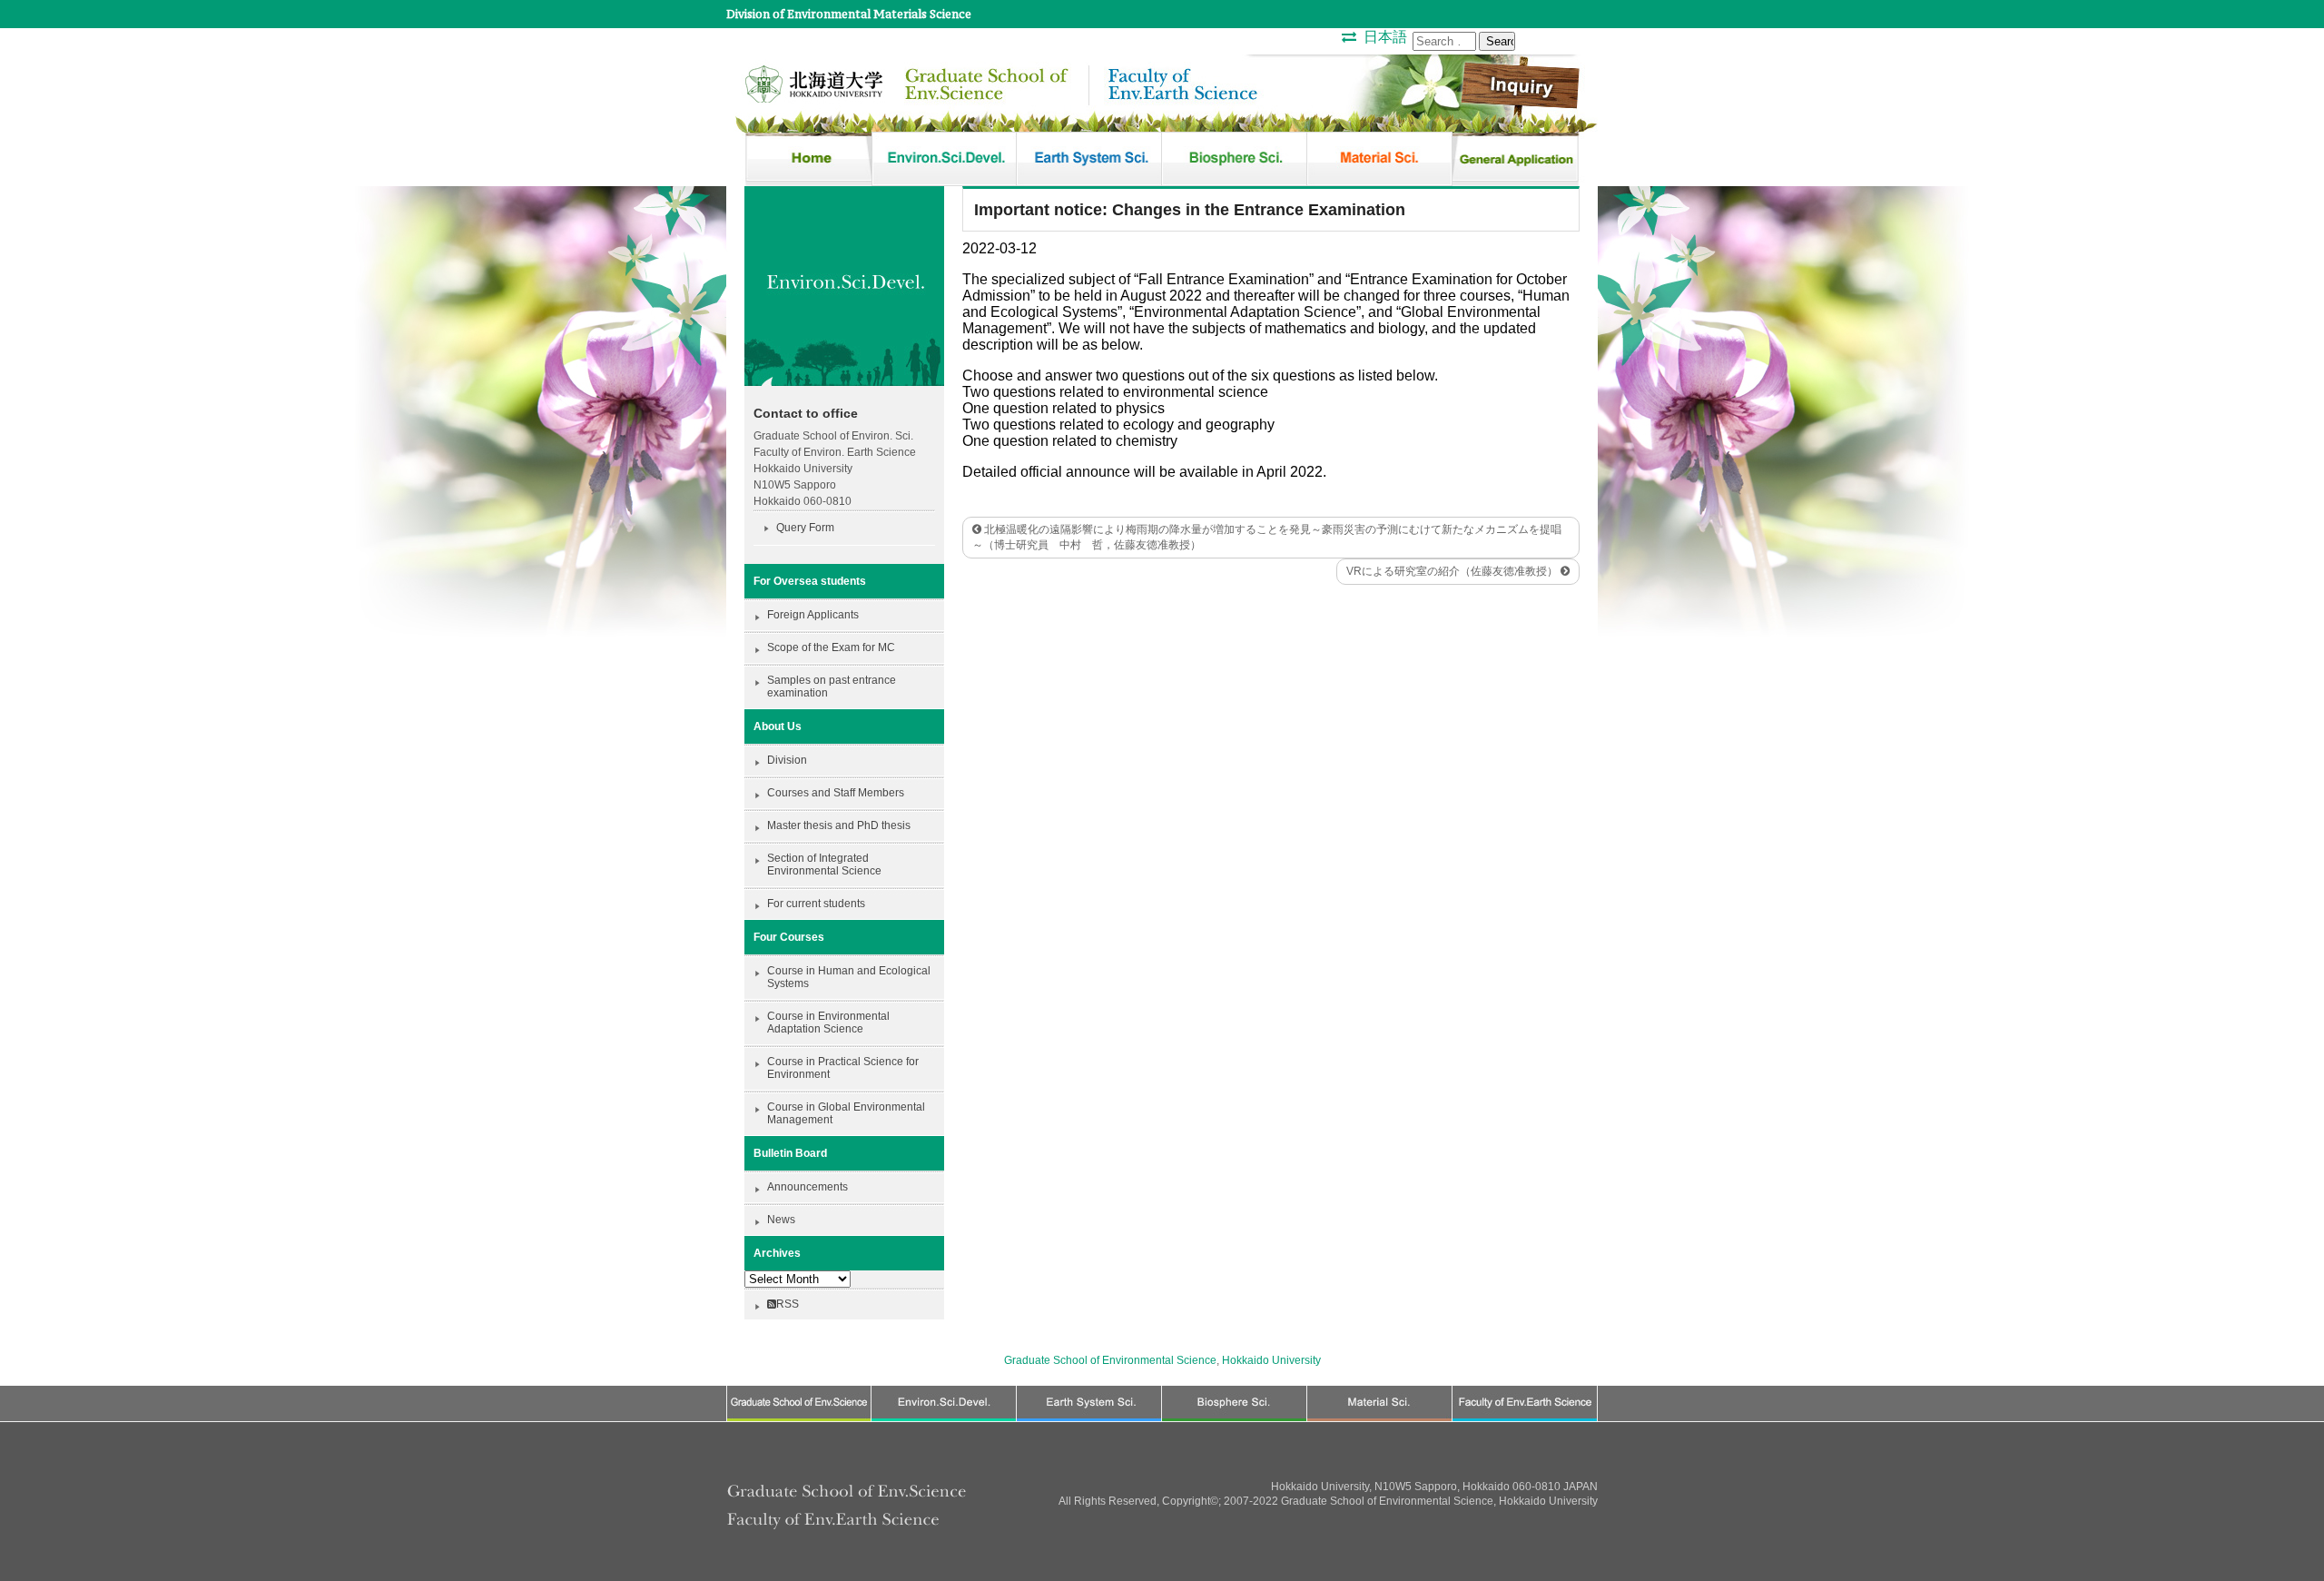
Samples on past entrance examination (832, 687)
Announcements (807, 1187)
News (781, 1220)
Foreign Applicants (813, 615)
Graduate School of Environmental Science (1110, 1360)
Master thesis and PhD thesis (839, 825)
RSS (788, 1304)
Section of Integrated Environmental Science (824, 865)
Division (787, 760)
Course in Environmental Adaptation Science (828, 1023)
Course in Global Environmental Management (846, 1113)
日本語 (1385, 37)
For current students (816, 904)
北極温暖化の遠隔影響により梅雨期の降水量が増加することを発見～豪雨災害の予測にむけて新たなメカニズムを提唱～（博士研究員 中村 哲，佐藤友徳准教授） (1267, 537)
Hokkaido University (1271, 1360)
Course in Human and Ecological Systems (849, 977)
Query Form (805, 528)
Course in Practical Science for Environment (843, 1068)
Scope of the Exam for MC (831, 647)
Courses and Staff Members (836, 793)
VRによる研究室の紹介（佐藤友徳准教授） (1453, 571)
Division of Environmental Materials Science (849, 14)
